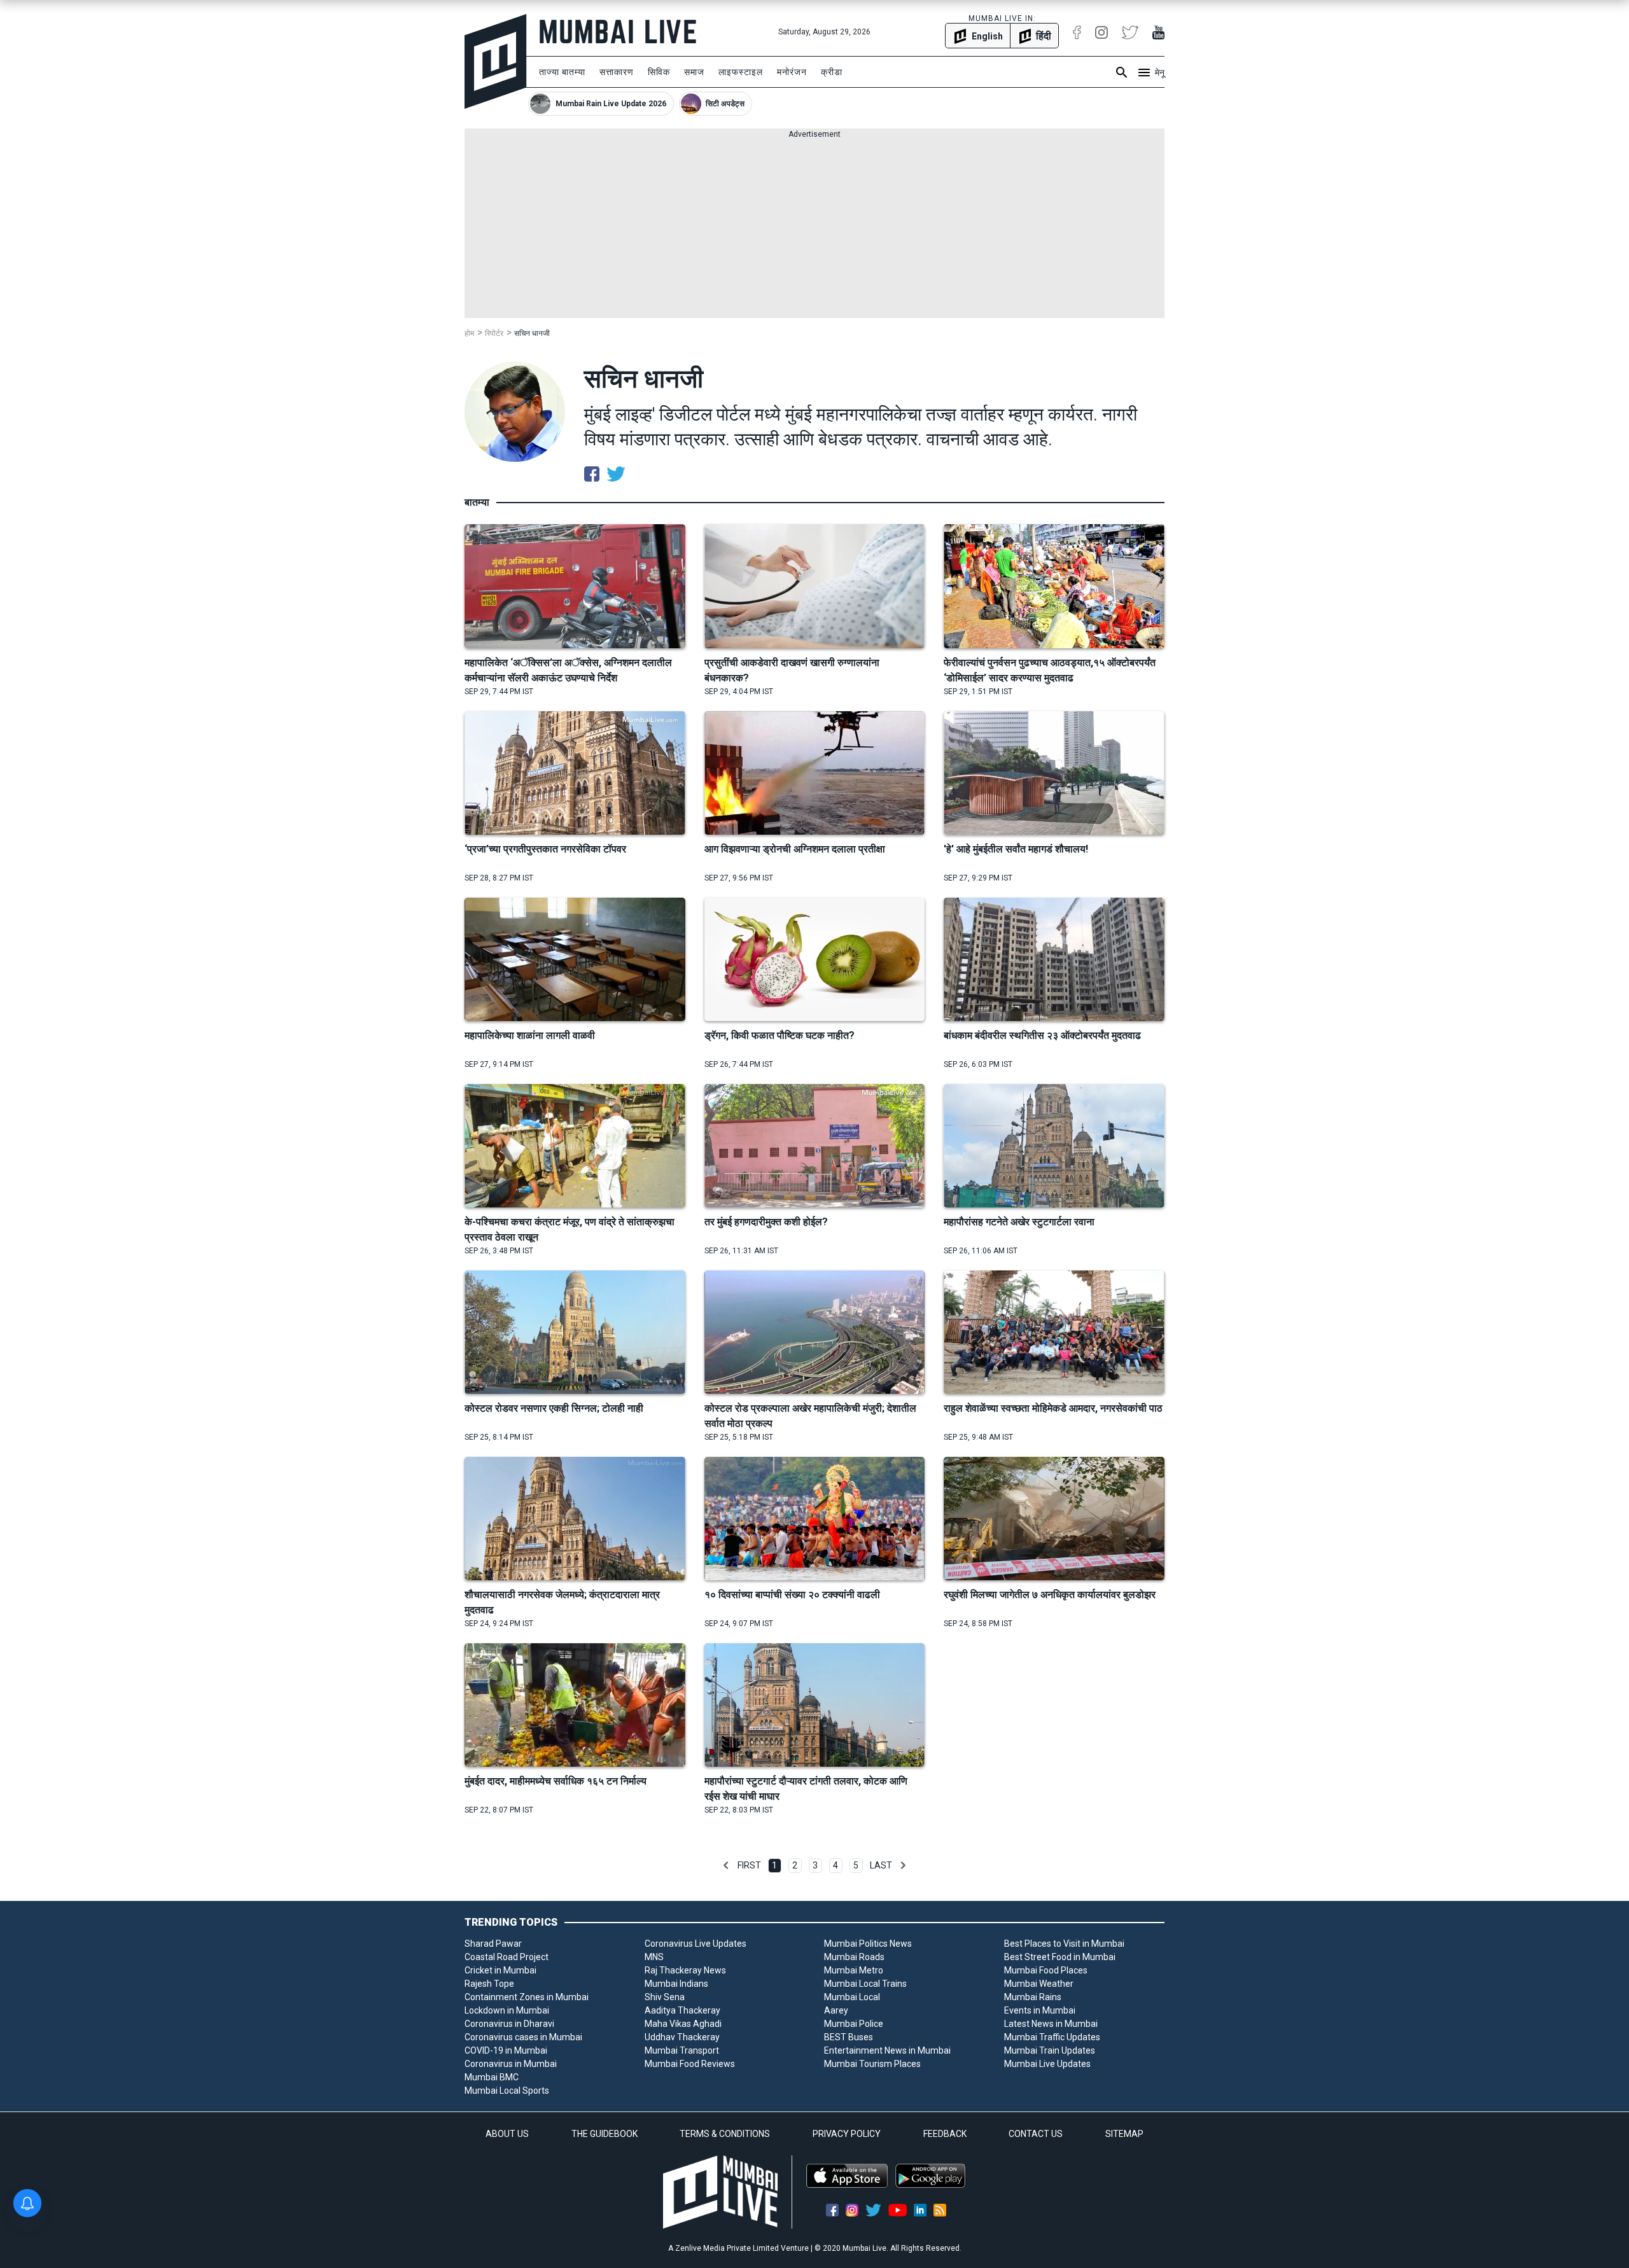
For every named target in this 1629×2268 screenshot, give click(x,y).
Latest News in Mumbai (1051, 2024)
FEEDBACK (945, 2134)
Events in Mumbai (1040, 2010)
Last (881, 1865)
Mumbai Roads (854, 1957)
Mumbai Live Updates (1047, 2064)
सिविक (659, 72)
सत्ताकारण (617, 72)
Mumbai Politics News (868, 1944)
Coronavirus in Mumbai (511, 2064)
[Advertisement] (814, 229)
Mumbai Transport (682, 2050)
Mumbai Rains (1033, 1997)
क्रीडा (832, 72)
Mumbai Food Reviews (690, 2064)
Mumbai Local (852, 1997)
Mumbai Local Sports (507, 2091)
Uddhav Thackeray (682, 2037)
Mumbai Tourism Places (872, 2064)
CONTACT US (1036, 2134)
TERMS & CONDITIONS (725, 2134)
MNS (654, 1957)
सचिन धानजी (532, 333)
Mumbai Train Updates (1050, 2050)
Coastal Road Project (507, 1957)
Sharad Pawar (493, 1944)
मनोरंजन (792, 72)
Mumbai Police (854, 2024)
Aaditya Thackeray (682, 2010)
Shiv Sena (665, 1997)
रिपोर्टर (494, 333)
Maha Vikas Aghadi (683, 2024)
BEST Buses (849, 2037)
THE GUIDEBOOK (605, 2134)
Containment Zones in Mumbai (527, 1997)
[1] (726, 1865)
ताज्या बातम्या (562, 72)
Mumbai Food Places (1046, 1970)
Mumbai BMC (492, 2077)
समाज (694, 72)
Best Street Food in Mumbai (1060, 1957)
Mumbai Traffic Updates (1052, 2037)
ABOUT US (507, 2134)
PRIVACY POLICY (847, 2134)
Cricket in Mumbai (500, 1970)
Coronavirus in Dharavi (509, 2024)
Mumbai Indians (676, 1984)
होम (469, 333)
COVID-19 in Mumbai (506, 2050)
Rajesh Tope (489, 1984)
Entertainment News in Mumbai (887, 2050)
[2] (903, 1865)
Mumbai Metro (854, 1970)
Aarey (836, 2010)
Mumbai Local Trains (865, 1984)
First (749, 1865)
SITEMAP (1124, 2134)
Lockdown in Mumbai (507, 2010)
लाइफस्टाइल (741, 72)
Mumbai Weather (1039, 1984)
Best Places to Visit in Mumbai (1064, 1944)
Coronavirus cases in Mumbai (523, 2037)
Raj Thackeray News (685, 1970)
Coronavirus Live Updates (696, 1944)
